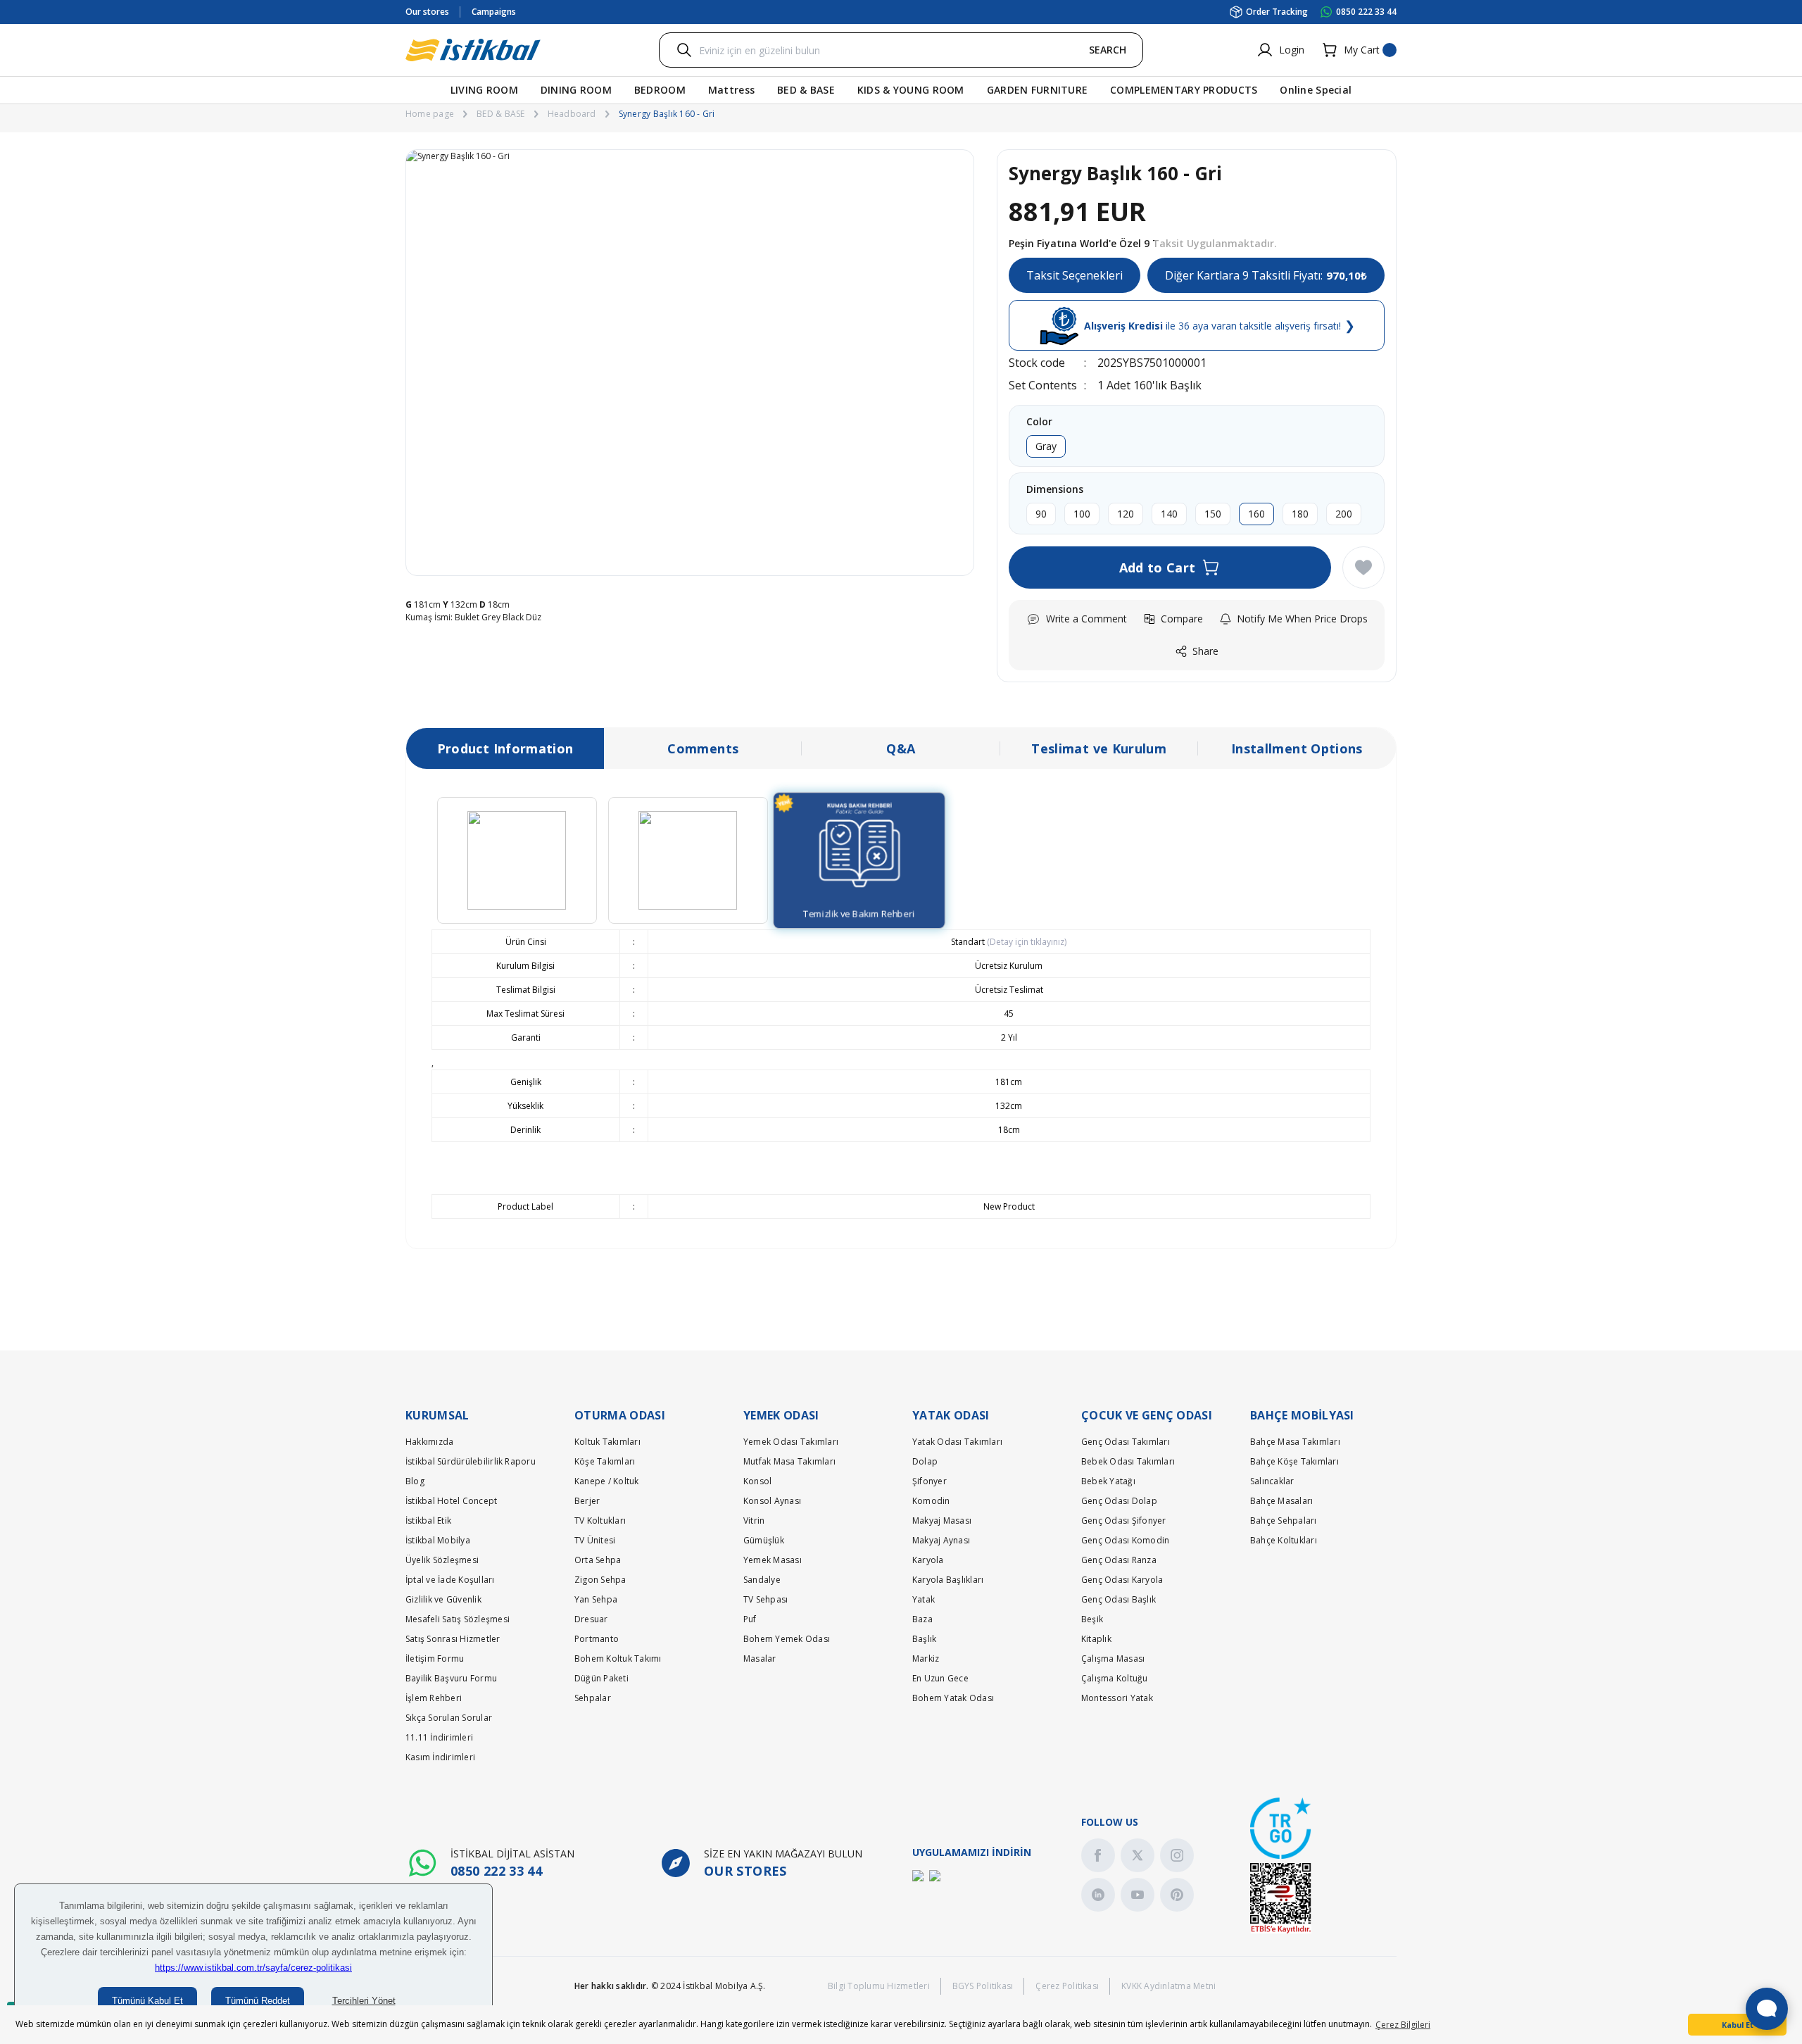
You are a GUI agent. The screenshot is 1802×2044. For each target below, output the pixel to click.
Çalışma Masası (1113, 1659)
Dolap (925, 1461)
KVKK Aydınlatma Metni (1168, 1986)
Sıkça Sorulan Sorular (449, 1718)
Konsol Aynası (772, 1501)
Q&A (901, 748)
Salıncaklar (1272, 1481)
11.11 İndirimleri (439, 1737)
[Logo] (473, 50)
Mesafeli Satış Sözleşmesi (458, 1619)
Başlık (924, 1639)
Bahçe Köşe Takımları (1294, 1461)
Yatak (924, 1599)
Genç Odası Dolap (1119, 1501)
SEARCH (1108, 50)
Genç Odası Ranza (1119, 1560)
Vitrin (754, 1521)
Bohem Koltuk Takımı (618, 1659)
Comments (703, 748)
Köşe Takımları (605, 1461)
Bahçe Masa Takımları (1295, 1442)
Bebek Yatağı (1108, 1481)
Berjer (587, 1501)
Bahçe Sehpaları (1284, 1521)
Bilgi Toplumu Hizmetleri (879, 1986)
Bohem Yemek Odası (787, 1639)
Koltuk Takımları (607, 1442)
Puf (750, 1619)
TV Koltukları (600, 1521)
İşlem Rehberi (434, 1698)
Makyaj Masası (942, 1521)
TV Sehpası (765, 1599)
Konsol (757, 1481)
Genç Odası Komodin (1125, 1540)
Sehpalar (593, 1698)
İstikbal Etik (428, 1521)
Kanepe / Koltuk (607, 1481)
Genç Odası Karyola (1122, 1580)
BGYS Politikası (983, 1986)
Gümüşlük (764, 1540)
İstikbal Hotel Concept (451, 1501)
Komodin (931, 1501)
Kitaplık (1096, 1639)
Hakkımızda (429, 1442)
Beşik (1092, 1619)
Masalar (760, 1659)
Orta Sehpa (598, 1560)
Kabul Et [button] (1738, 2025)
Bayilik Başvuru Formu (451, 1678)
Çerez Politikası (1067, 1986)
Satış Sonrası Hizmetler (453, 1639)
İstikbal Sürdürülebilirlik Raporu (471, 1461)
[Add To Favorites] (1363, 568)
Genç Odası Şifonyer (1124, 1521)
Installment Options (1297, 748)
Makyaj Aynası (941, 1540)
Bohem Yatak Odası (953, 1698)
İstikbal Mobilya (438, 1540)
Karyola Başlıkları (948, 1580)
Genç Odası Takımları (1126, 1442)
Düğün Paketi (601, 1678)
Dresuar (591, 1619)
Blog (415, 1481)
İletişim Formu (435, 1659)
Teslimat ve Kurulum (1099, 748)
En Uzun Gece (940, 1678)
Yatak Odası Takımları (957, 1442)
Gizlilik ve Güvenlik (443, 1599)
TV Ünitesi (595, 1540)
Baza (922, 1619)
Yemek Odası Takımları (791, 1442)
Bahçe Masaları (1281, 1501)
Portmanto (597, 1639)
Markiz (926, 1659)
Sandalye (762, 1580)
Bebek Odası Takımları (1128, 1461)
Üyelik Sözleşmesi (442, 1560)
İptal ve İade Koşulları (450, 1580)
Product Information (505, 748)
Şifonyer (930, 1481)
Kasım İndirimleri (440, 1757)
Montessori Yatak (1117, 1698)
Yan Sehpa (596, 1599)
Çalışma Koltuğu (1115, 1678)
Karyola (928, 1560)
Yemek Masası (773, 1560)
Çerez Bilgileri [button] (1403, 2025)
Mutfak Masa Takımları (789, 1461)
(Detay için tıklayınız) (1026, 942)
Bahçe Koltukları (1284, 1540)
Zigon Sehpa (600, 1580)
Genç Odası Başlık (1119, 1599)
